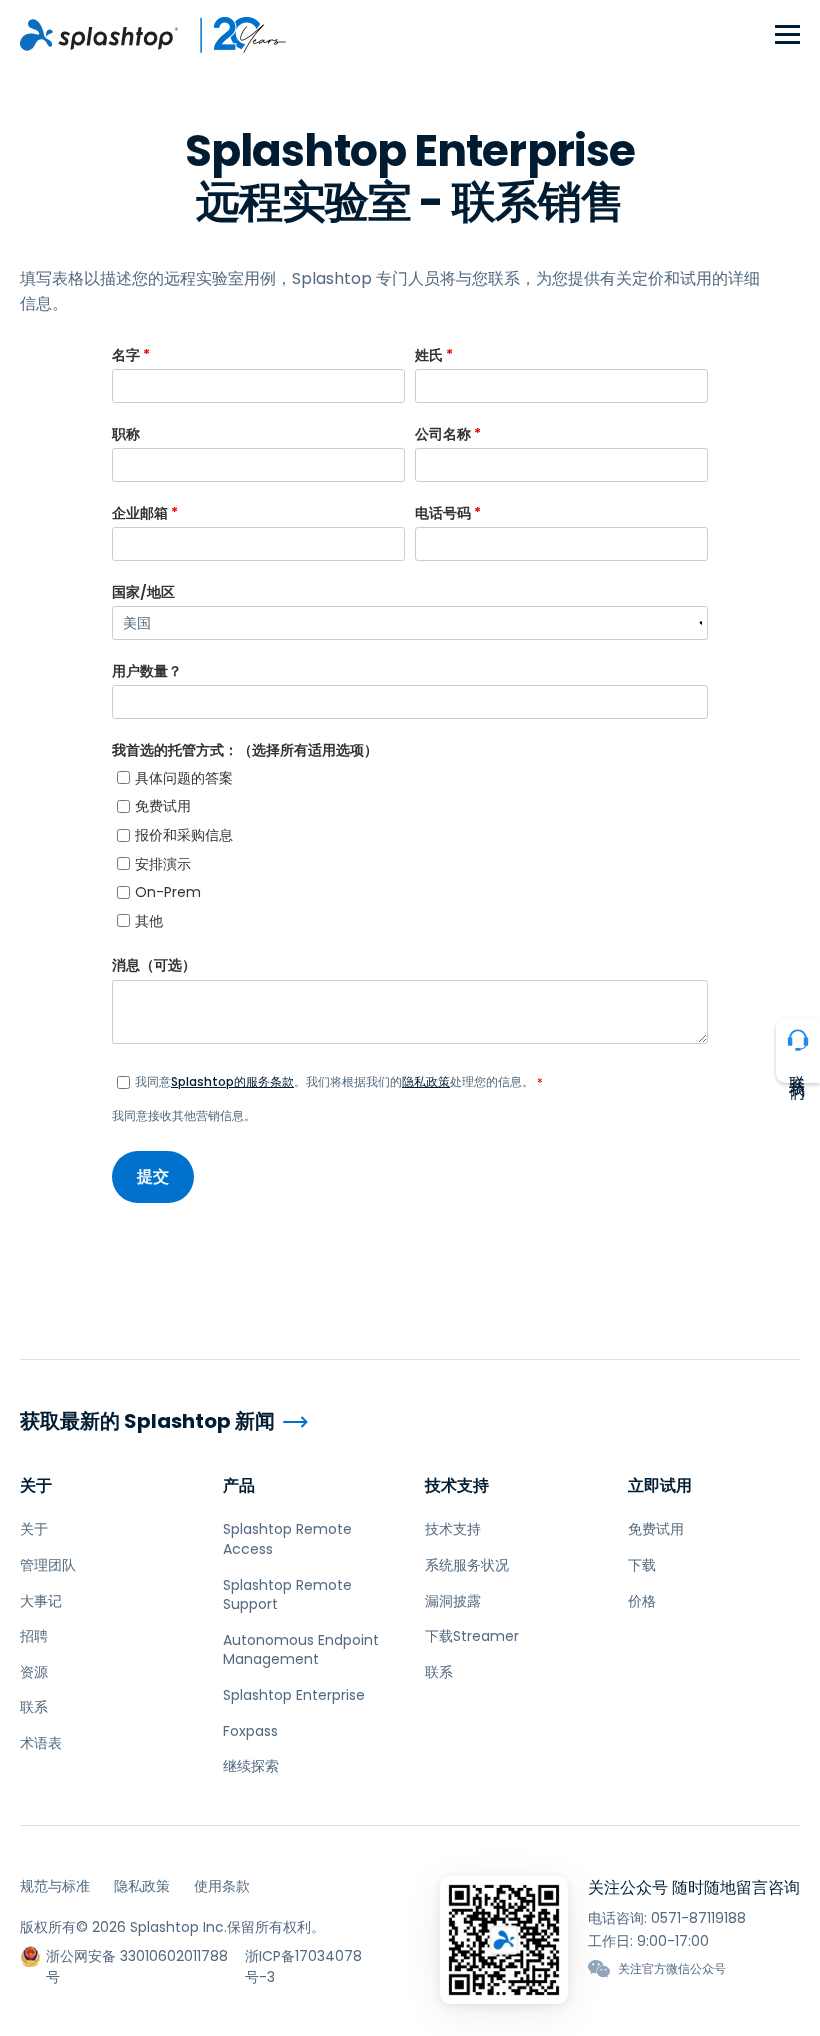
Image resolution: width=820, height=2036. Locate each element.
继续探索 (251, 1766)
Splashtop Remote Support (287, 1595)
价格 (642, 1601)
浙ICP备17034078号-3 (303, 1956)
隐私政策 (426, 1081)
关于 (36, 1485)
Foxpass (250, 1731)
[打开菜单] (787, 35)
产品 (239, 1485)
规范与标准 (55, 1886)
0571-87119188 (698, 1918)
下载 (642, 1565)
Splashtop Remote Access (287, 1539)
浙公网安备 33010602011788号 (137, 1956)
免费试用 (656, 1529)
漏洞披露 (453, 1601)
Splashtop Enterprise (294, 1695)
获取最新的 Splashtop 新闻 (147, 1421)
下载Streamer (472, 1636)
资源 (34, 1672)
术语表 (41, 1743)
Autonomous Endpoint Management (301, 1650)
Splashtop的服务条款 (232, 1081)
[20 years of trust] (233, 35)
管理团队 (48, 1565)
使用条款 (222, 1886)
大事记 (41, 1601)
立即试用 (660, 1485)
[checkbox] (410, 850)
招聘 (34, 1636)
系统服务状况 (467, 1565)
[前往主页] (99, 35)
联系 (34, 1707)
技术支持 (457, 1485)
